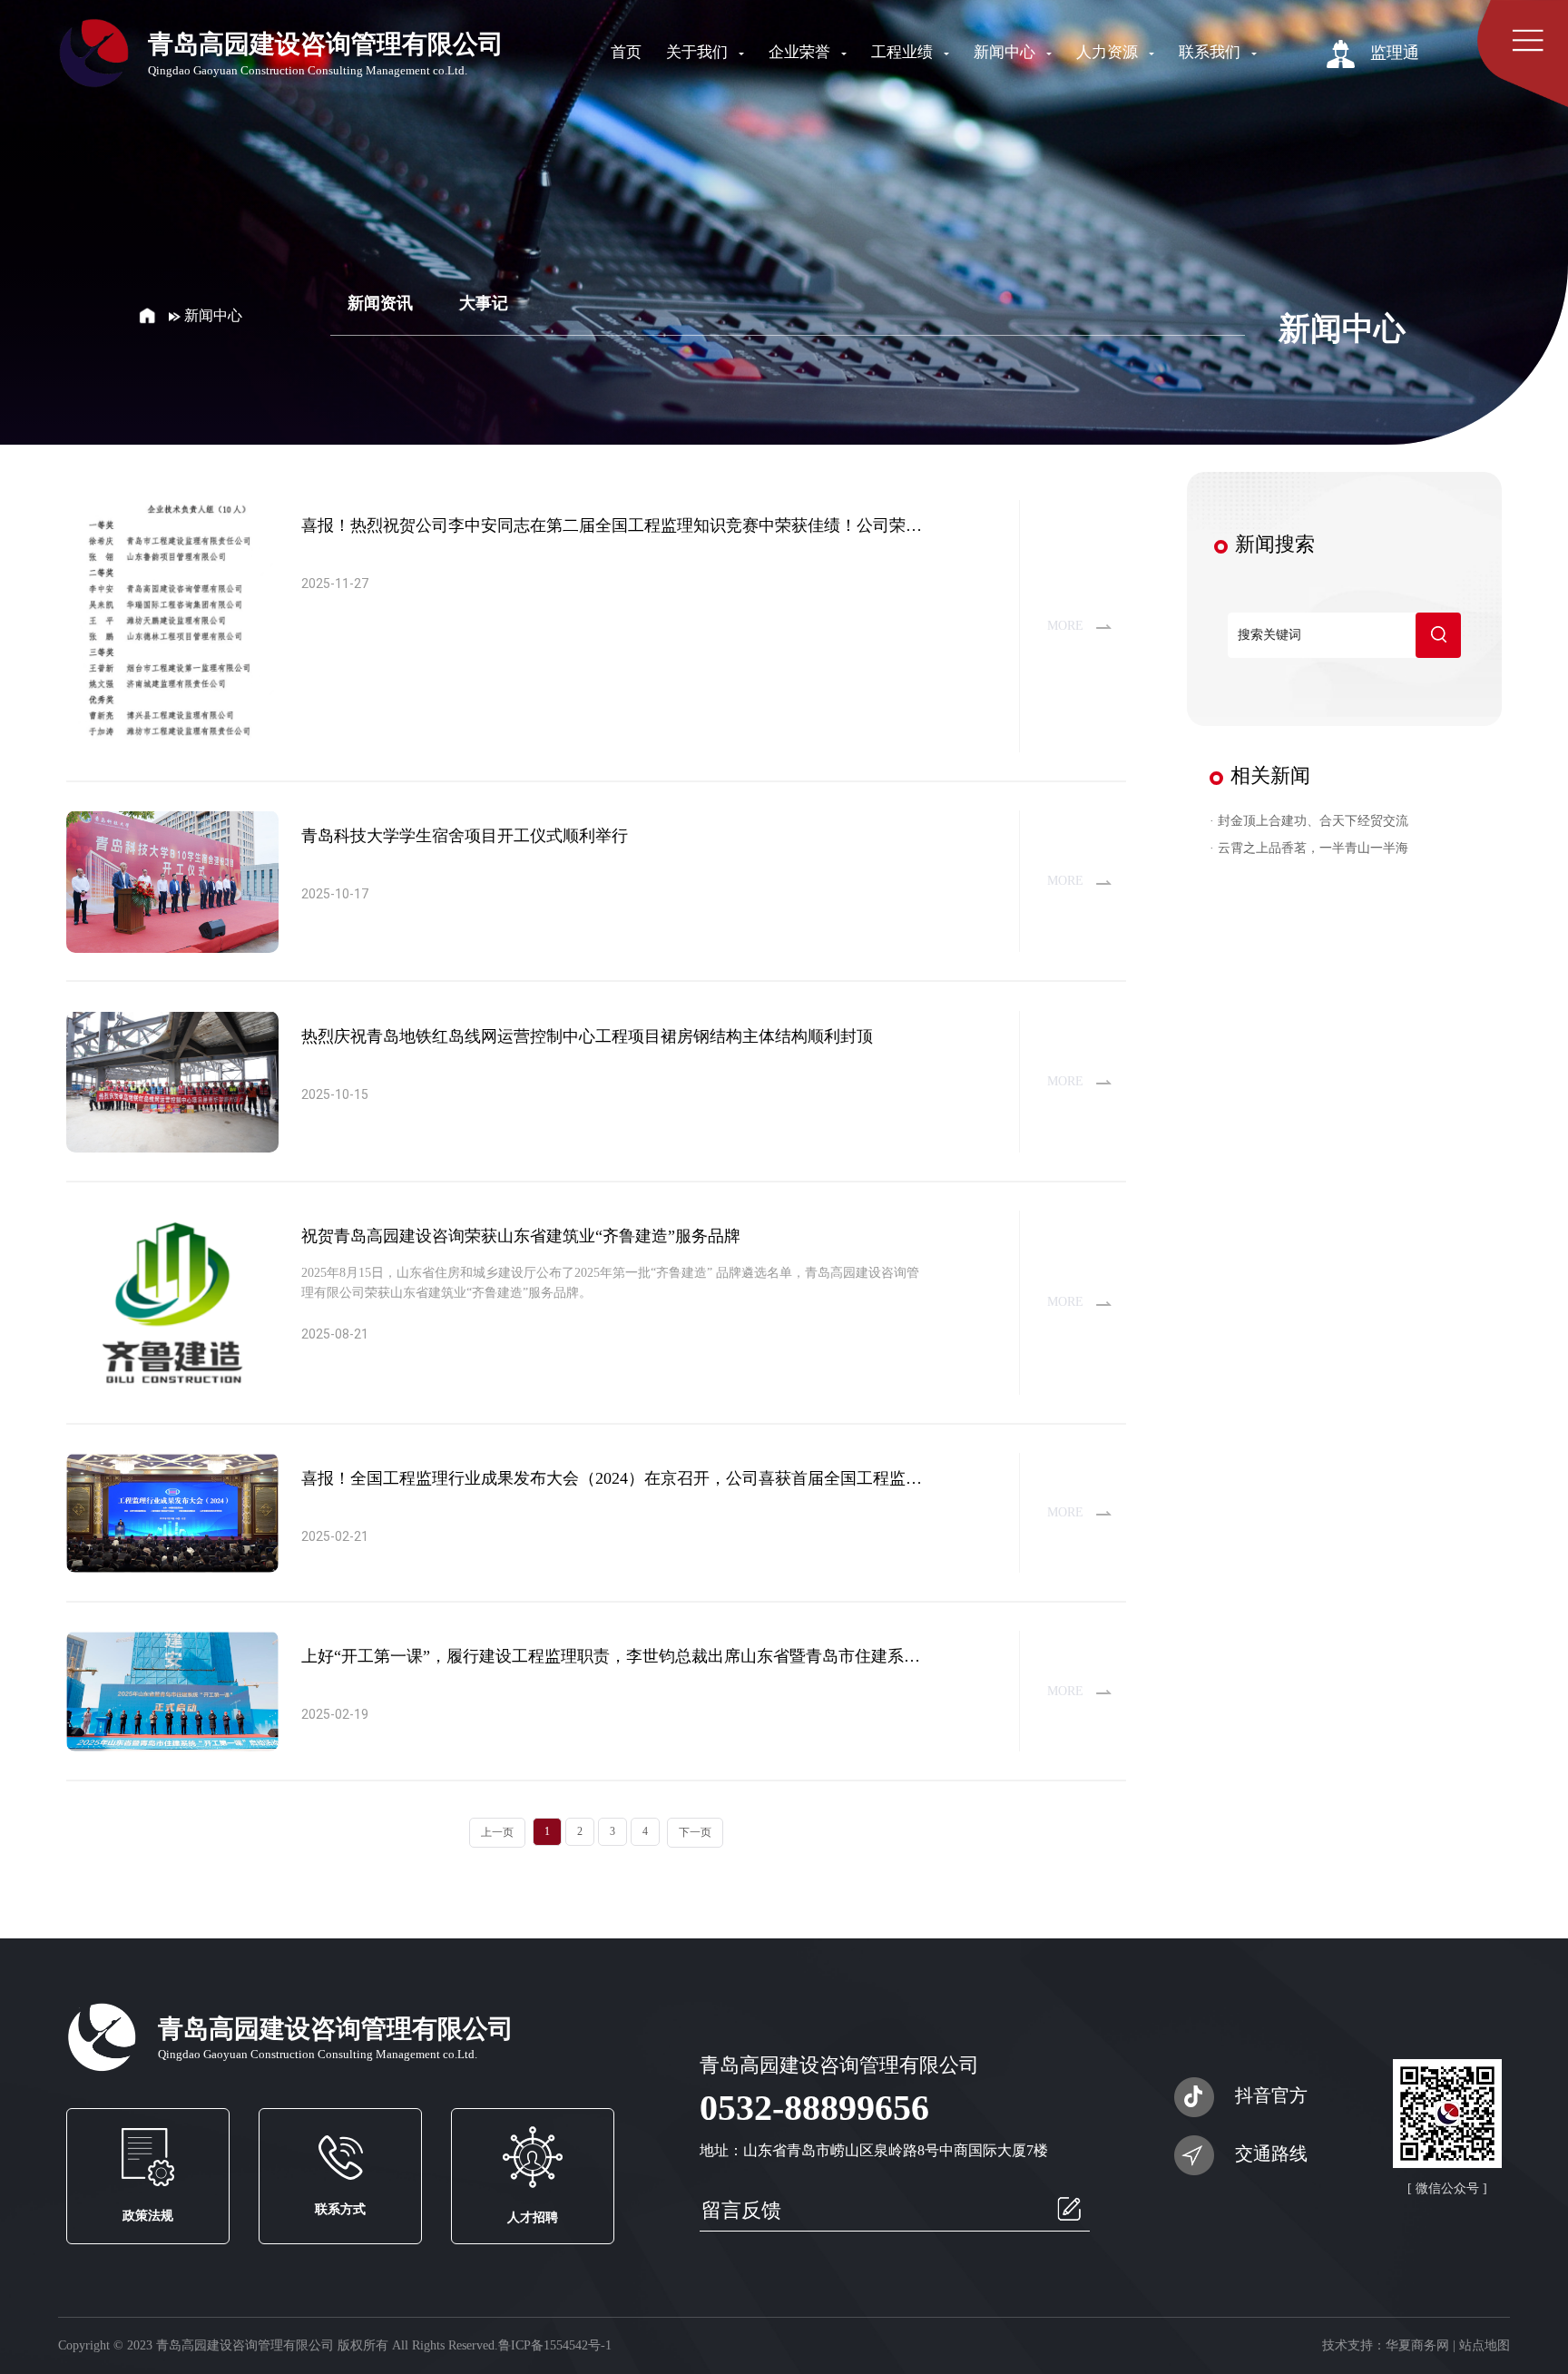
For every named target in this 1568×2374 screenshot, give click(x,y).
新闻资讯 (380, 303)
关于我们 (699, 52)
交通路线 (1271, 2153)
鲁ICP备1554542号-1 (555, 2345)
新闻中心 (1006, 52)
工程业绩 (904, 52)
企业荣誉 (801, 52)
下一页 (695, 1832)
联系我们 (1211, 52)
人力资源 (1109, 52)
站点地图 (1485, 2345)
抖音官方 (1271, 2095)
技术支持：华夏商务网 (1386, 2345)
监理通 (1392, 53)
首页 (626, 52)
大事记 (484, 303)
